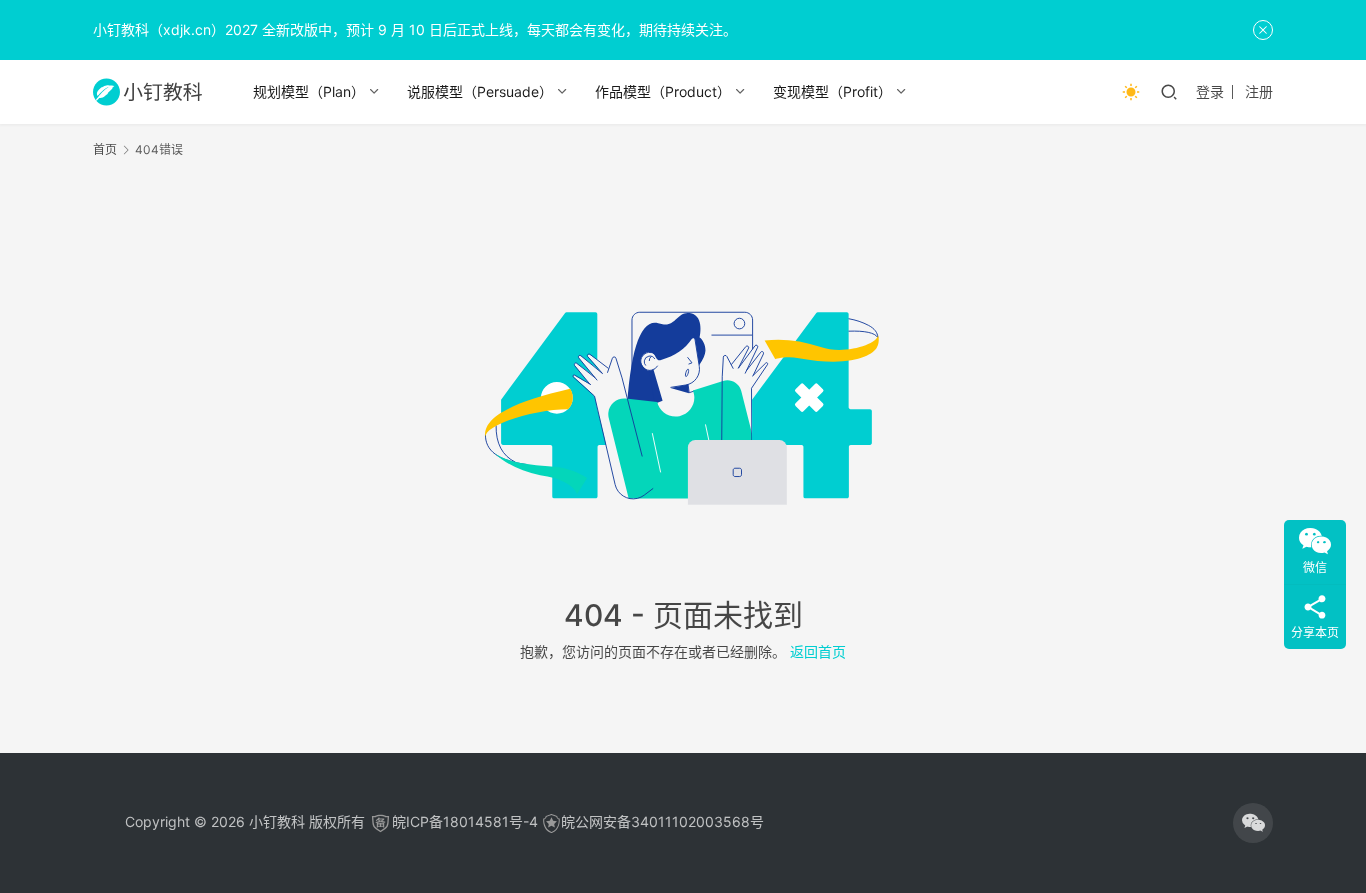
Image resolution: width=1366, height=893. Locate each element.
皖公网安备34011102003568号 (662, 821)
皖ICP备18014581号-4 (465, 821)
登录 (1210, 91)
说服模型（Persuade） (480, 91)
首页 (105, 149)
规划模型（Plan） (309, 91)
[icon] (1253, 823)
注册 (1259, 91)
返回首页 (818, 651)
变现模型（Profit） (832, 91)
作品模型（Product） (663, 91)
